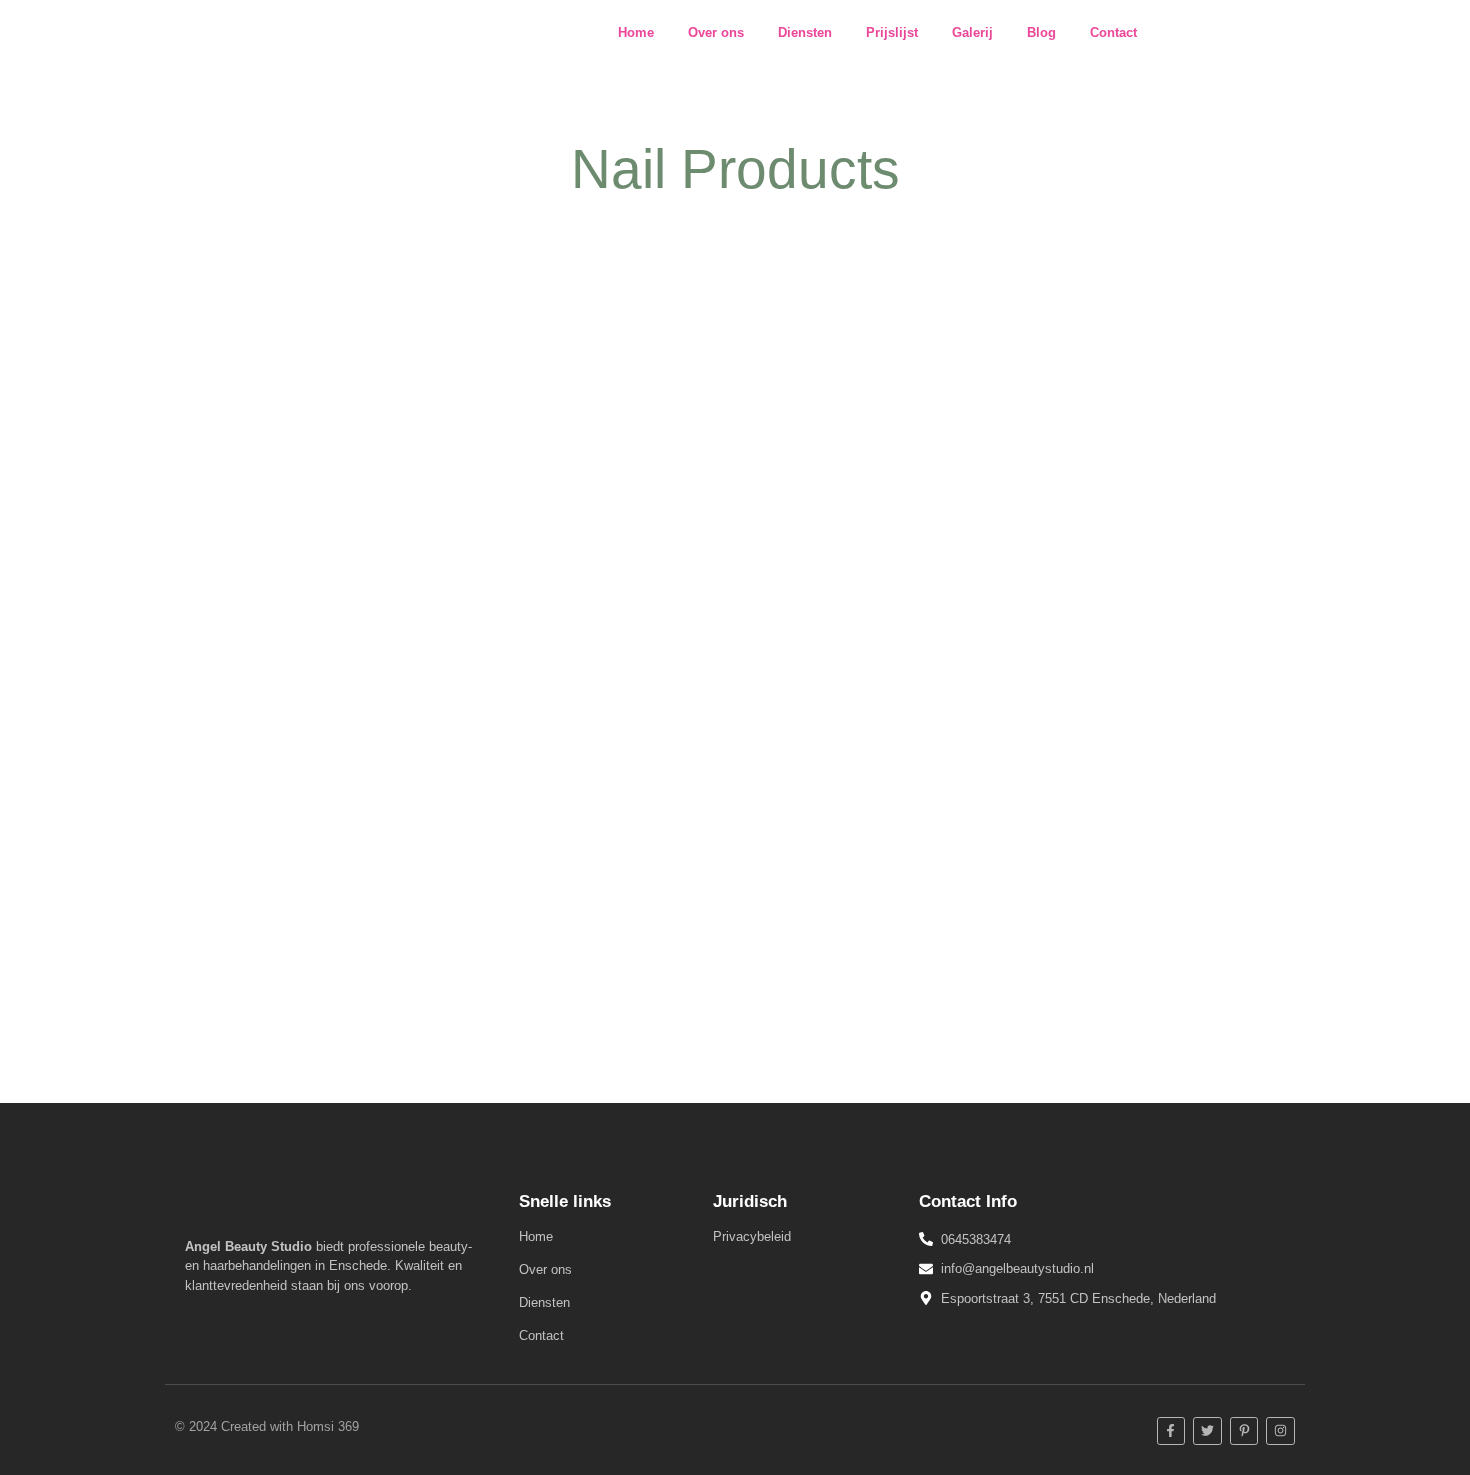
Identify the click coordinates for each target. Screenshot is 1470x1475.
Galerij (972, 32)
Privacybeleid (752, 1236)
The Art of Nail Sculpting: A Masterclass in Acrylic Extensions (455, 892)
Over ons (716, 32)
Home (636, 32)
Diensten (805, 32)
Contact (1113, 32)
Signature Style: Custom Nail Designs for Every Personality (445, 620)
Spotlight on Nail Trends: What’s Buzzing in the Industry (430, 484)
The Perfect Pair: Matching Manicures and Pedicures (415, 756)
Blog (1041, 32)
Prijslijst (892, 32)
